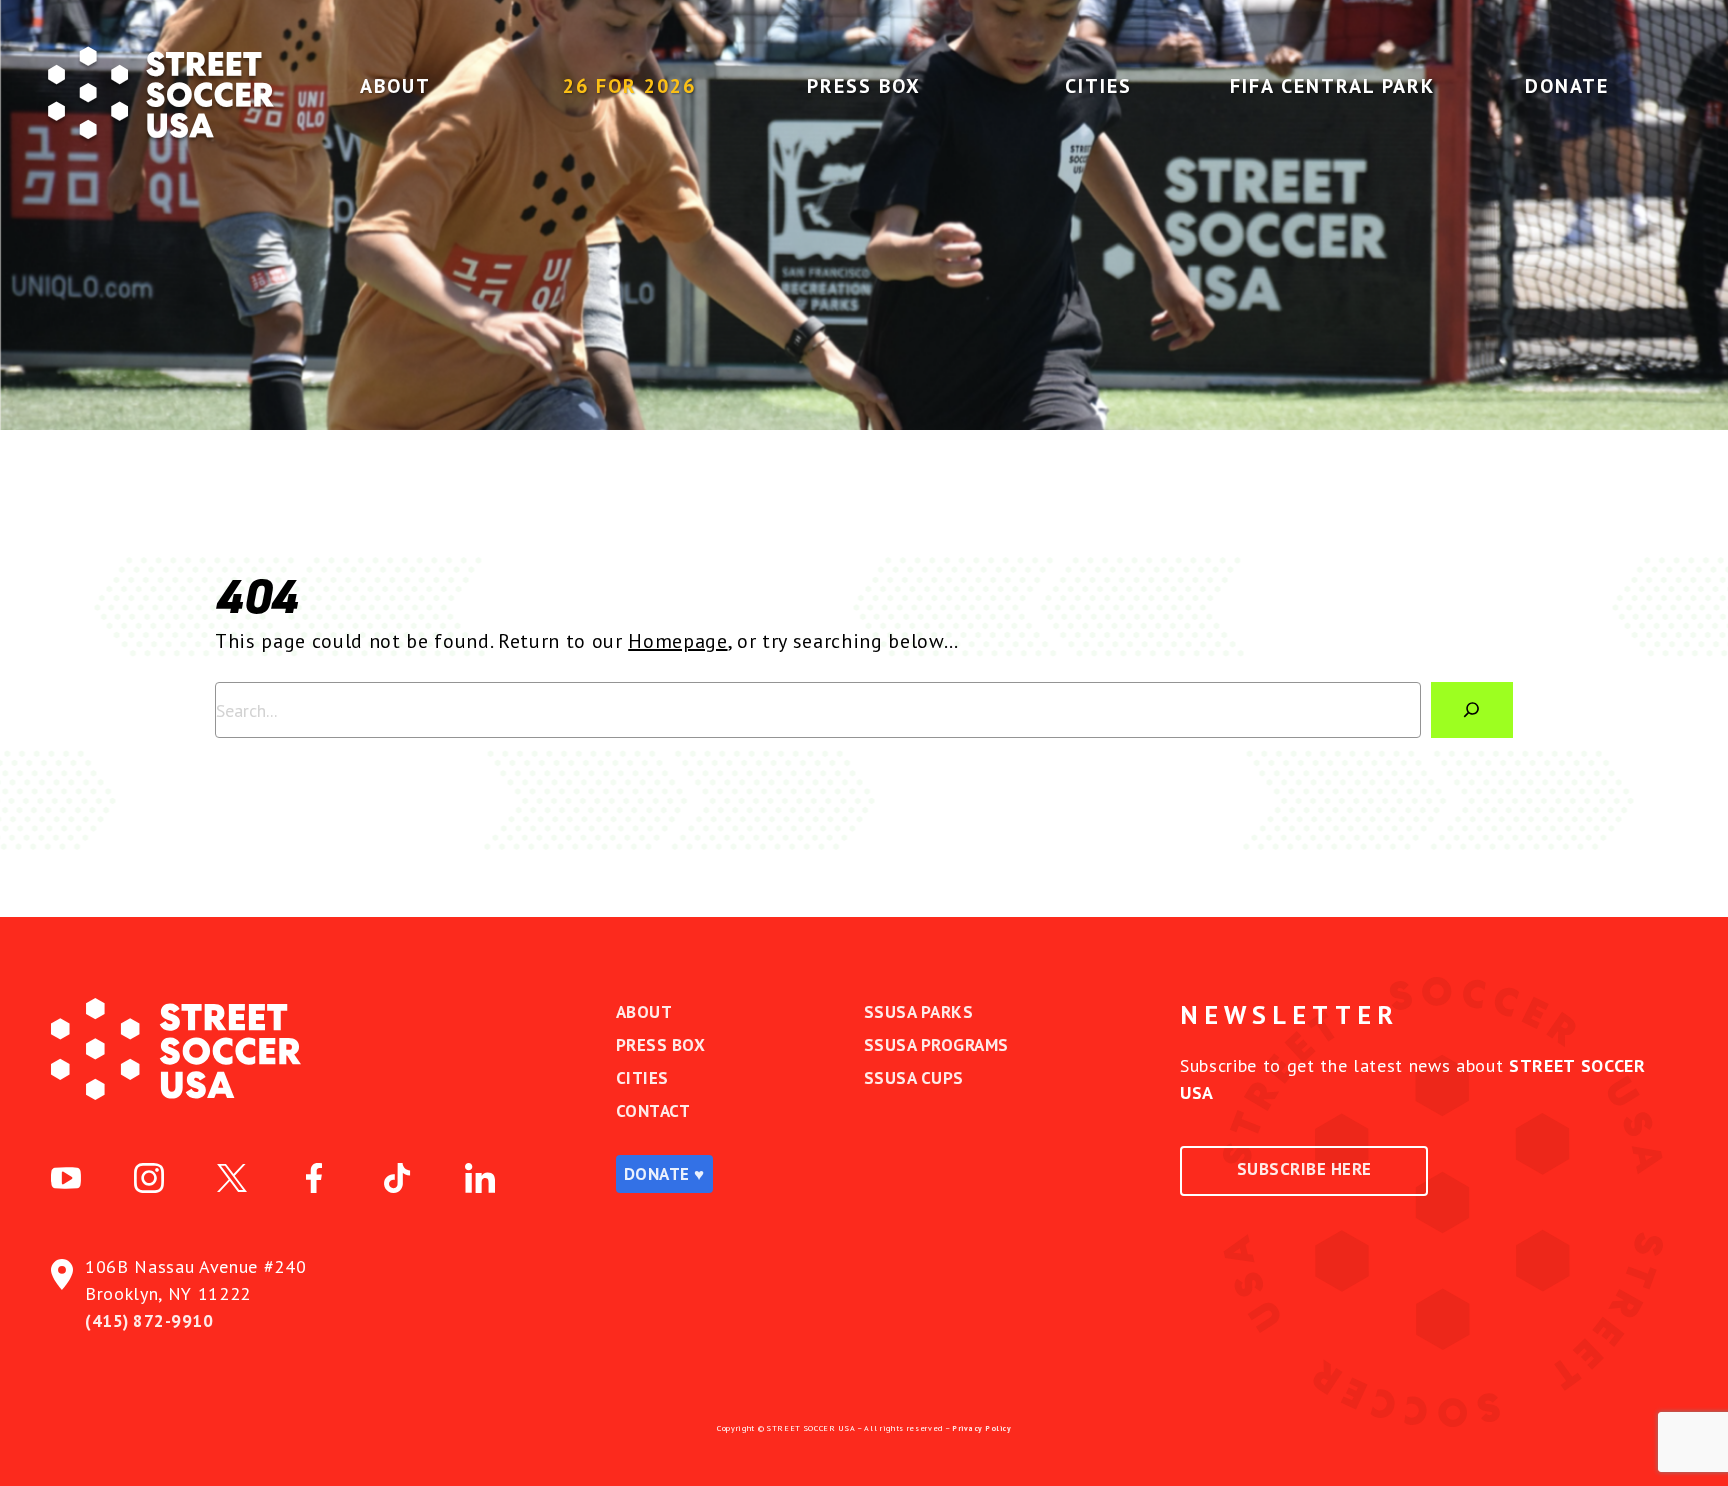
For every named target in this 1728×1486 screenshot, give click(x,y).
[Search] (1472, 710)
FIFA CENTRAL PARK (1332, 86)
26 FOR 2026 (629, 86)
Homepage (677, 641)
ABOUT (395, 86)
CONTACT (653, 1111)
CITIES (1098, 86)
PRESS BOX (864, 86)
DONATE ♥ (664, 1174)
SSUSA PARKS (919, 1012)
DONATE (1567, 86)
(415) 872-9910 (149, 1321)
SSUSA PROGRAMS (936, 1045)
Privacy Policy (981, 1428)
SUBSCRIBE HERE (1304, 1169)
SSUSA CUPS (914, 1078)
